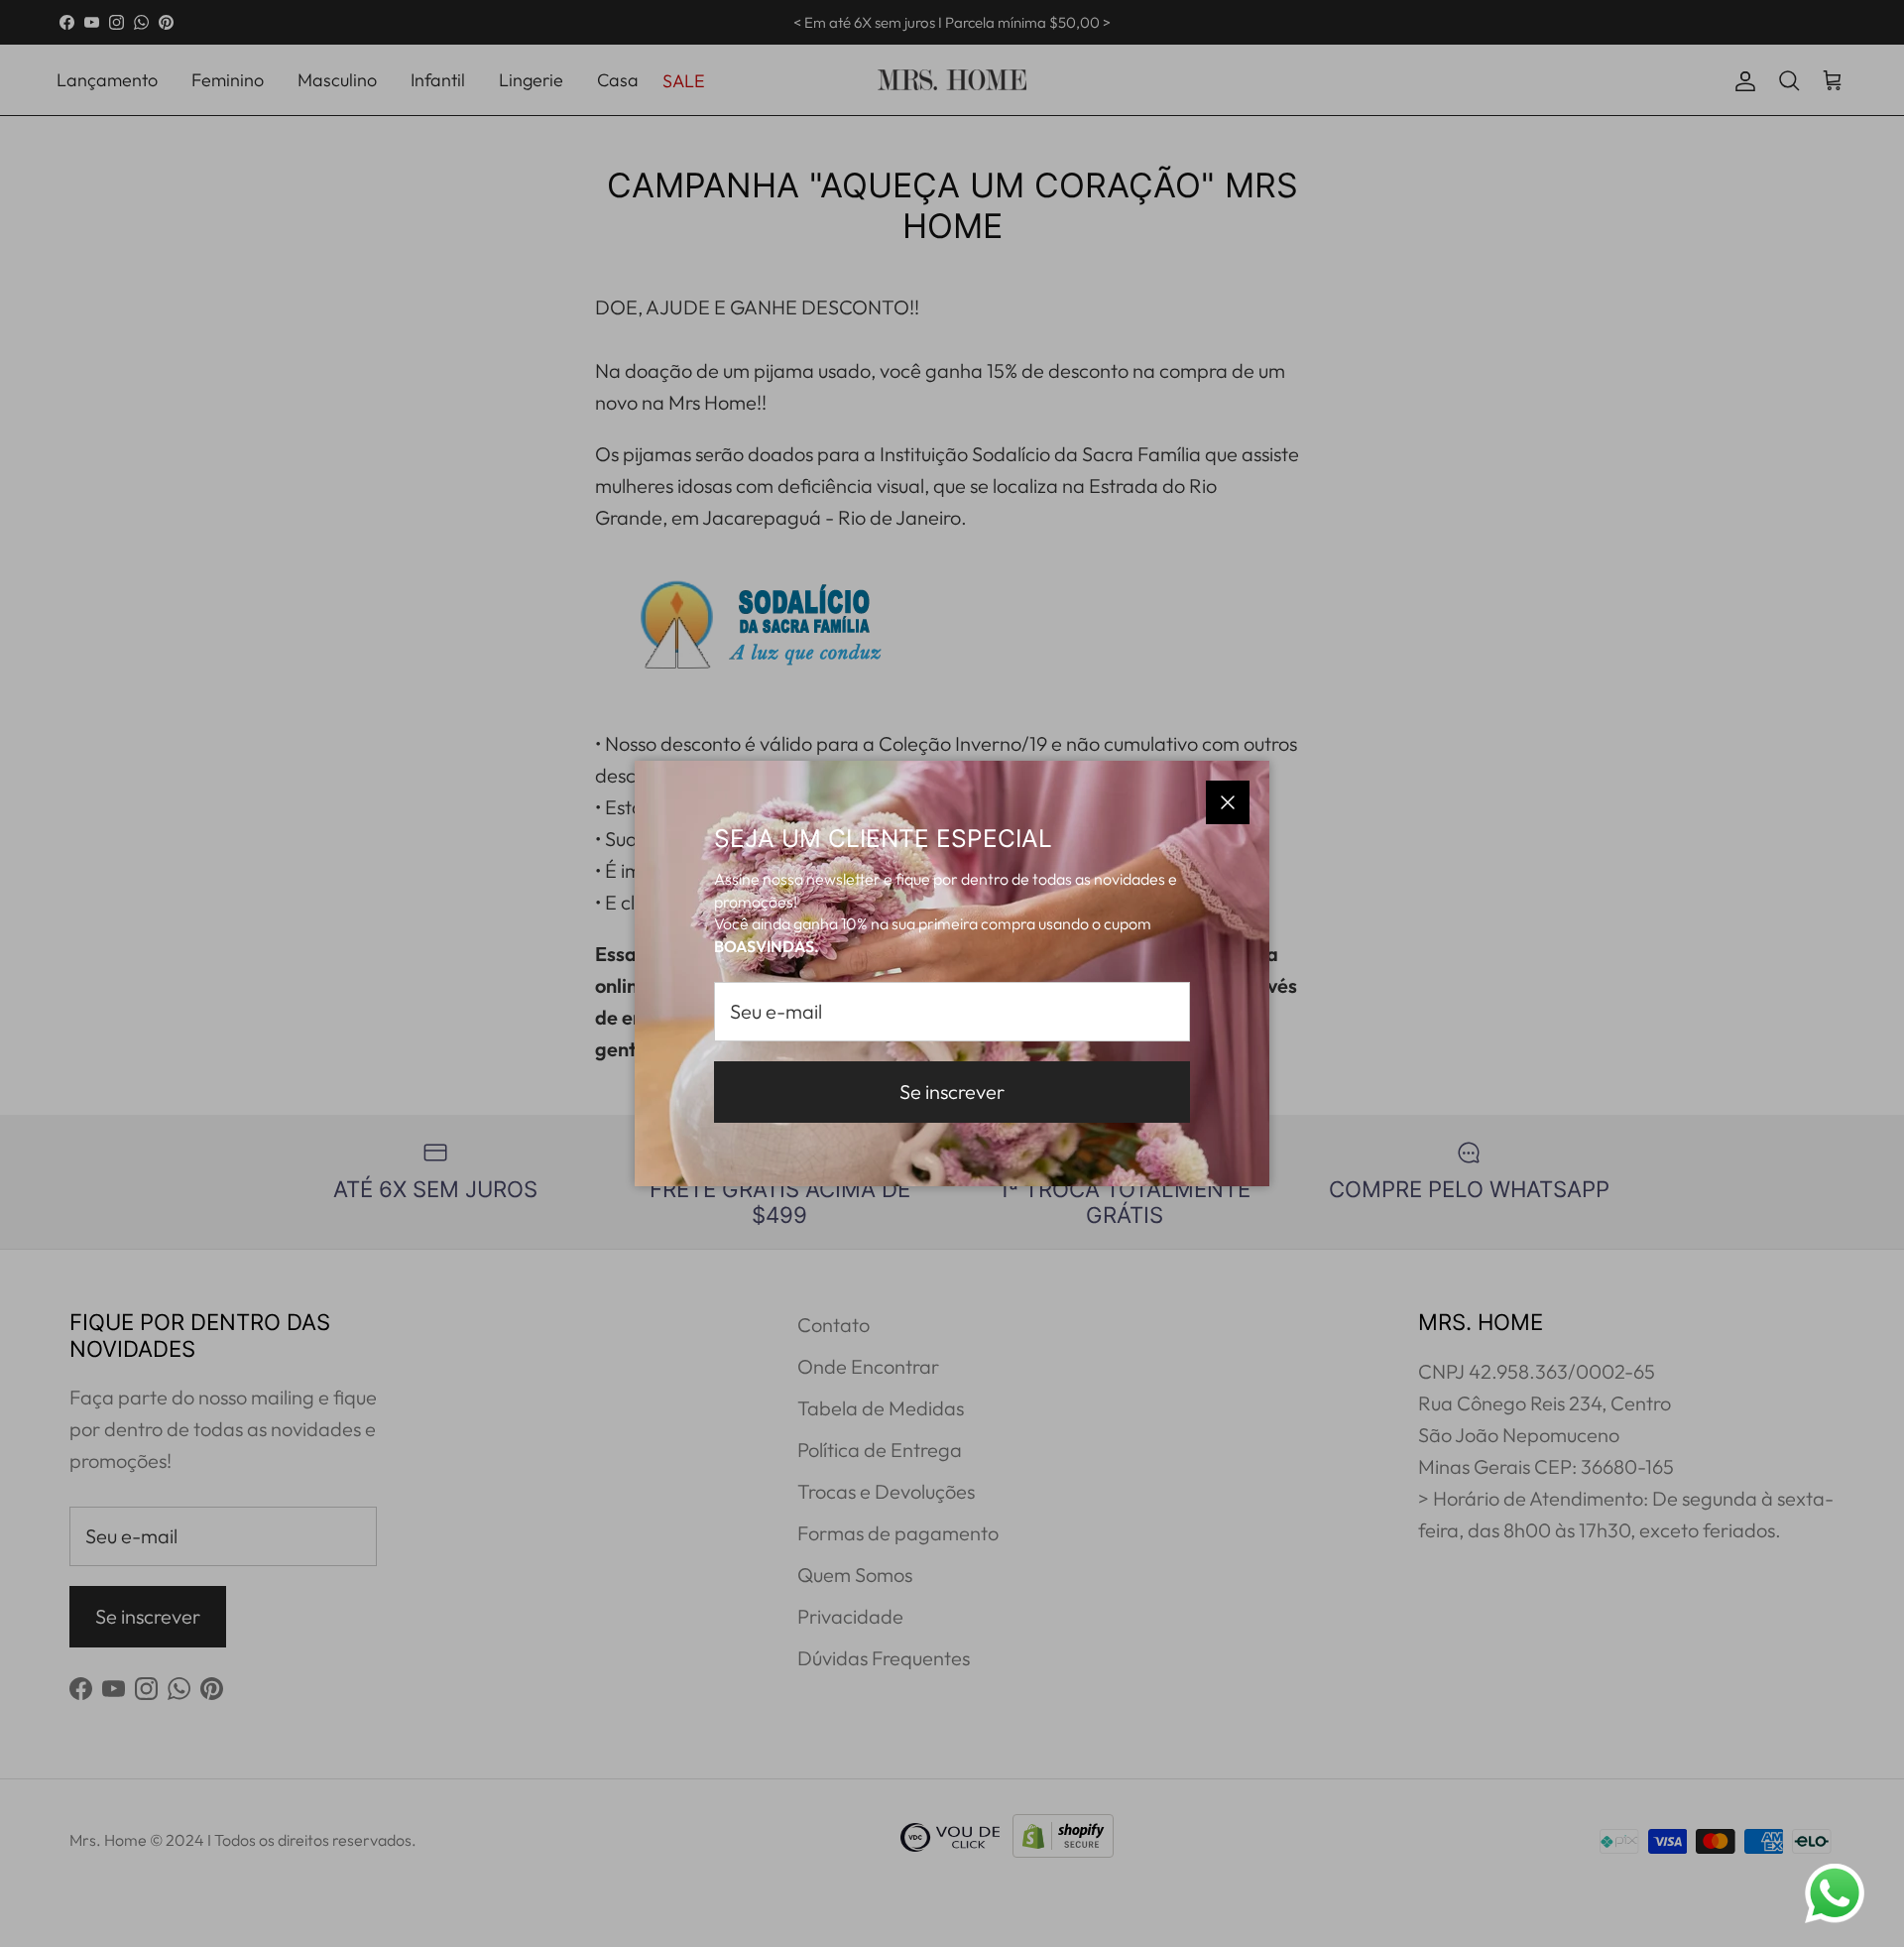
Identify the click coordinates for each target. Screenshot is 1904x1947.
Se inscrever (952, 1092)
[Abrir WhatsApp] (1835, 1893)
